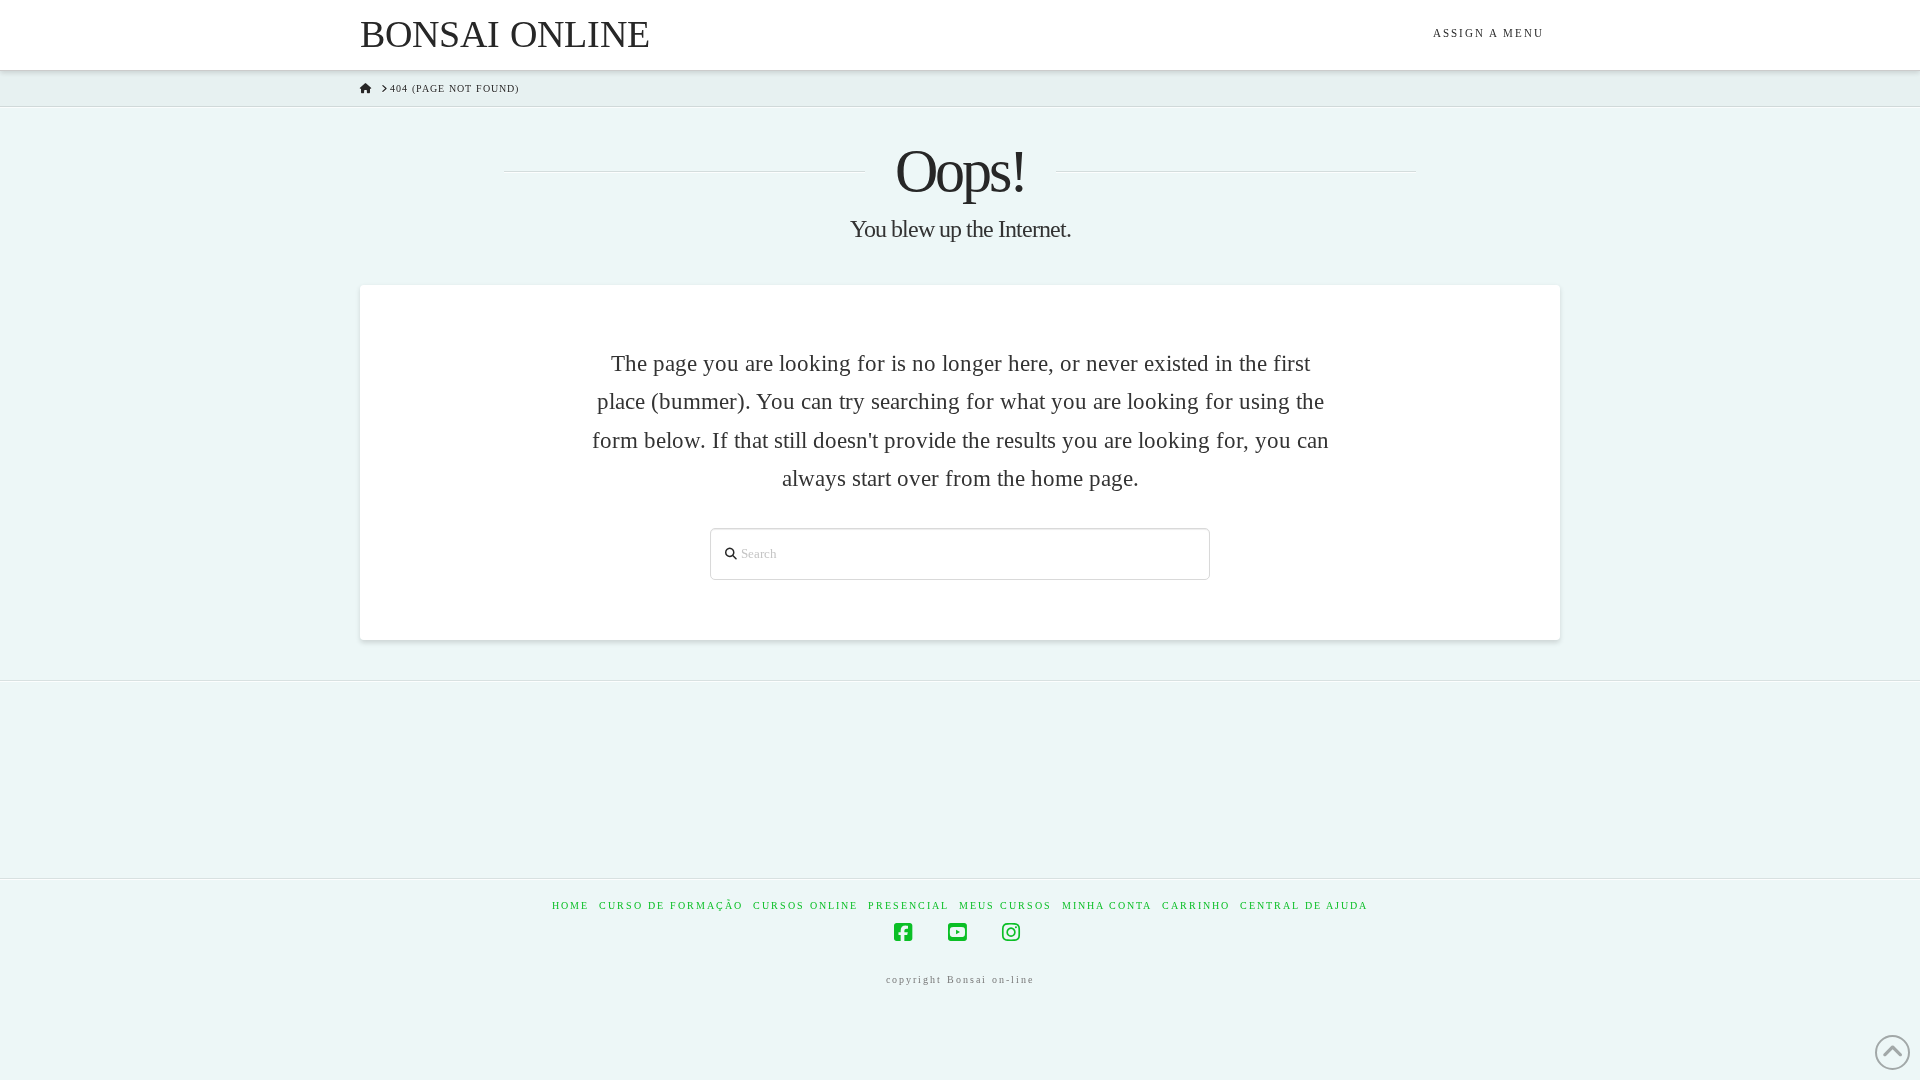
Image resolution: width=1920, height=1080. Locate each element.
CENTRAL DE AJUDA (1304, 905)
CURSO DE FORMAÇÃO (671, 905)
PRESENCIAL (908, 905)
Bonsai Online (505, 34)
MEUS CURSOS (1005, 905)
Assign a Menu (1488, 33)
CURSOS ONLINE (805, 905)
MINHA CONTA (1107, 905)
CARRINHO (1196, 905)
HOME (570, 905)
